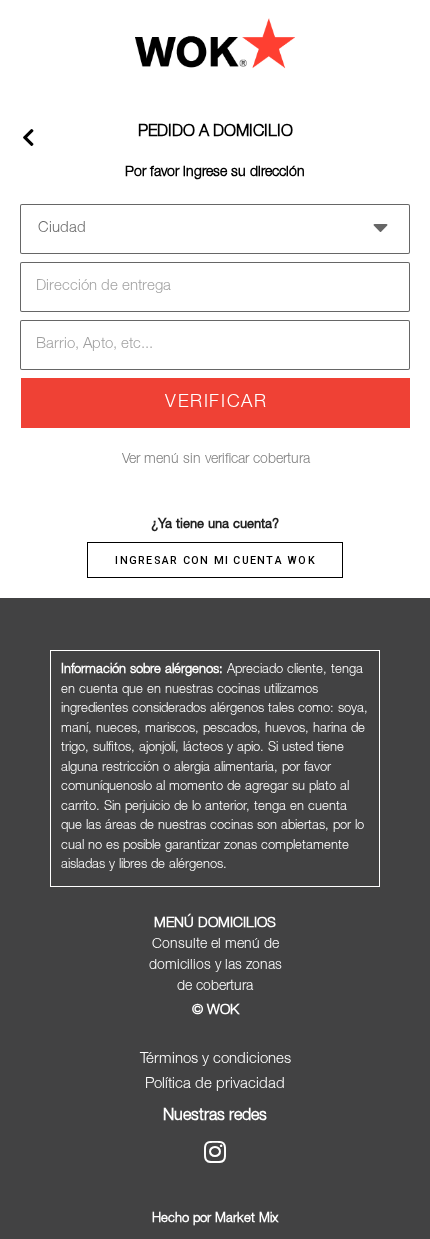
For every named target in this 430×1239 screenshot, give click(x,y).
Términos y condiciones (215, 1059)
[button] (215, 227)
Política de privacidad (215, 1084)
